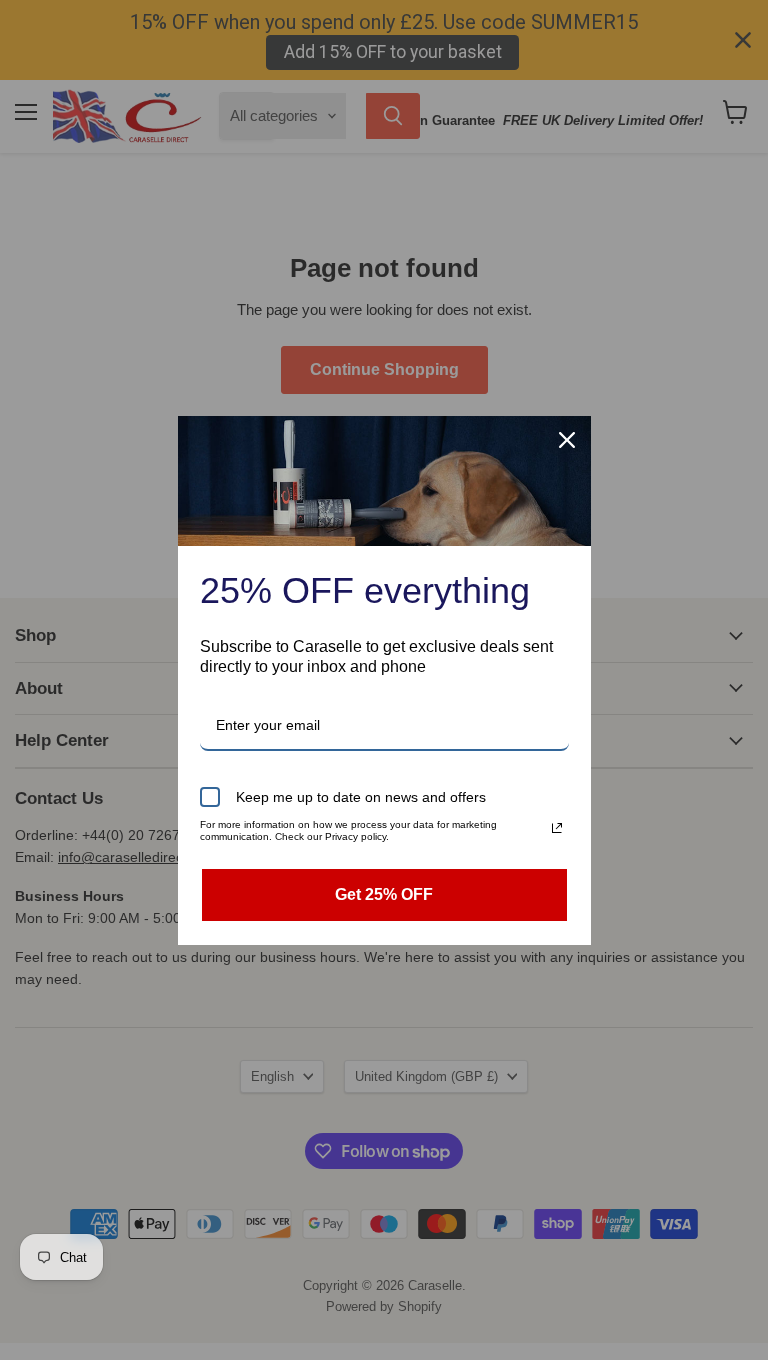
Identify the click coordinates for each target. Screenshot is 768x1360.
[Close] (567, 440)
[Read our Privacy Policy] (557, 828)
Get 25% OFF (384, 894)
